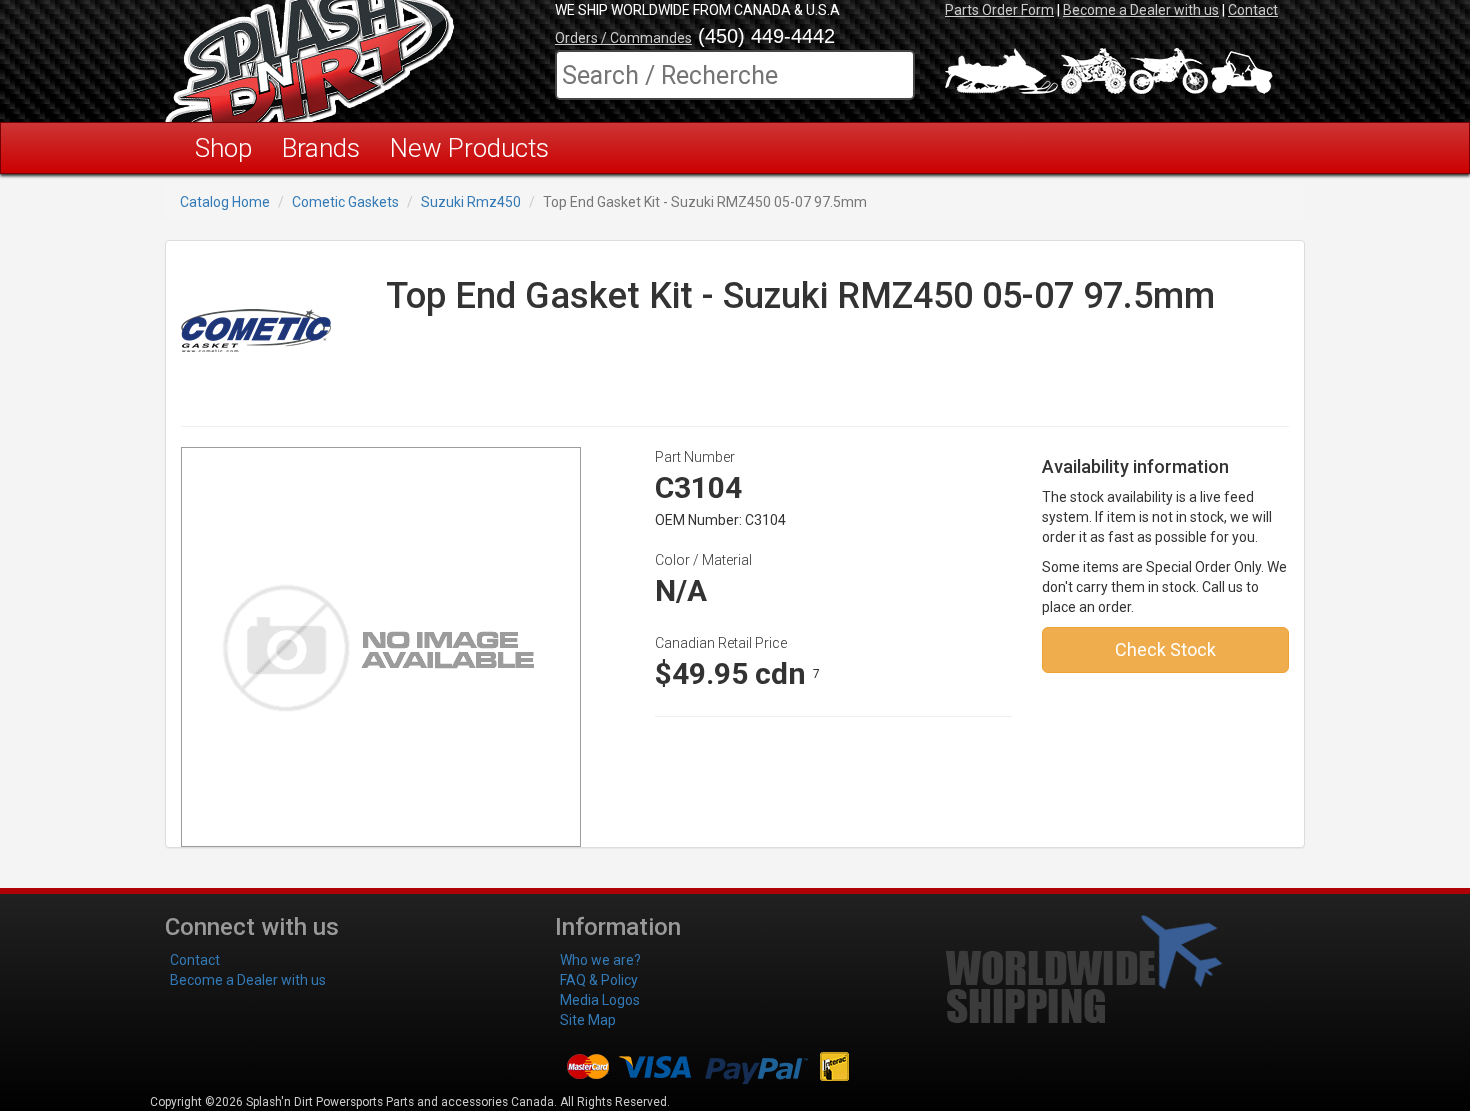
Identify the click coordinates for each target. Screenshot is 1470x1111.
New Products (469, 148)
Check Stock (1165, 649)
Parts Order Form (999, 10)
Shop (223, 148)
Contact (1253, 10)
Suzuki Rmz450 (471, 202)
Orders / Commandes (623, 38)
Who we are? (600, 960)
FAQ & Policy (599, 980)
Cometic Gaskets (345, 202)
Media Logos (600, 1000)
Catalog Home (225, 202)
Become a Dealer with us (1141, 10)
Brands (321, 148)
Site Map (588, 1020)
